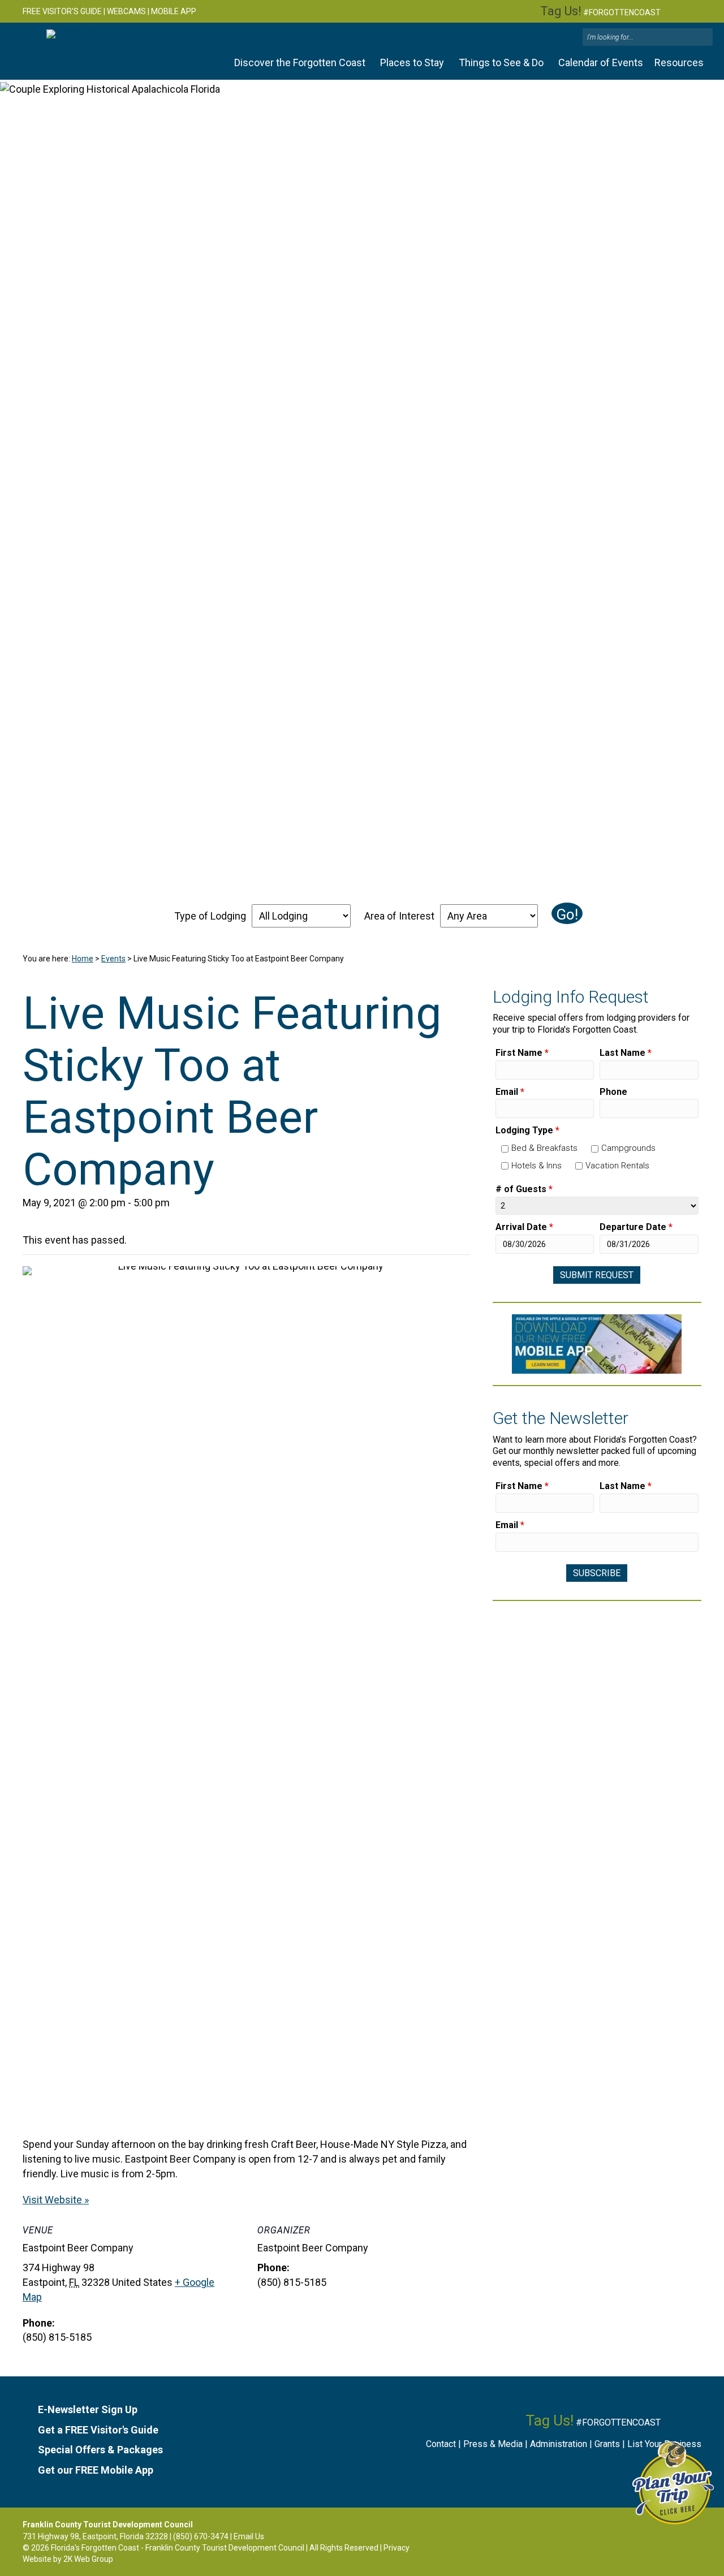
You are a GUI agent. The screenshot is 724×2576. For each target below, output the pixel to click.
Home (83, 959)
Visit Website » (56, 2200)
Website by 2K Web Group (68, 2559)
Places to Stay (412, 62)
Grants (607, 2444)
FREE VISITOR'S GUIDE (62, 11)
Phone (613, 1092)
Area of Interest (399, 916)
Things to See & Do (501, 62)
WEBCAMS (126, 11)
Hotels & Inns (536, 1166)
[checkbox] (505, 1149)
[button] (703, 38)
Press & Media (493, 2444)
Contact (441, 2444)
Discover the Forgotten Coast (300, 62)
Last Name (626, 1053)
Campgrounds (628, 1148)
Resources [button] (679, 62)
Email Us (249, 2536)
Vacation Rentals (617, 1166)
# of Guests (524, 1189)
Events (113, 959)
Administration (559, 2444)
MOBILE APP (174, 11)
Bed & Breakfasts (544, 1148)
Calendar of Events (601, 62)
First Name (522, 1053)
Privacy (397, 2548)
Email (510, 1092)
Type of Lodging (210, 916)
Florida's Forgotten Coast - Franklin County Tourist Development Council (178, 2548)
